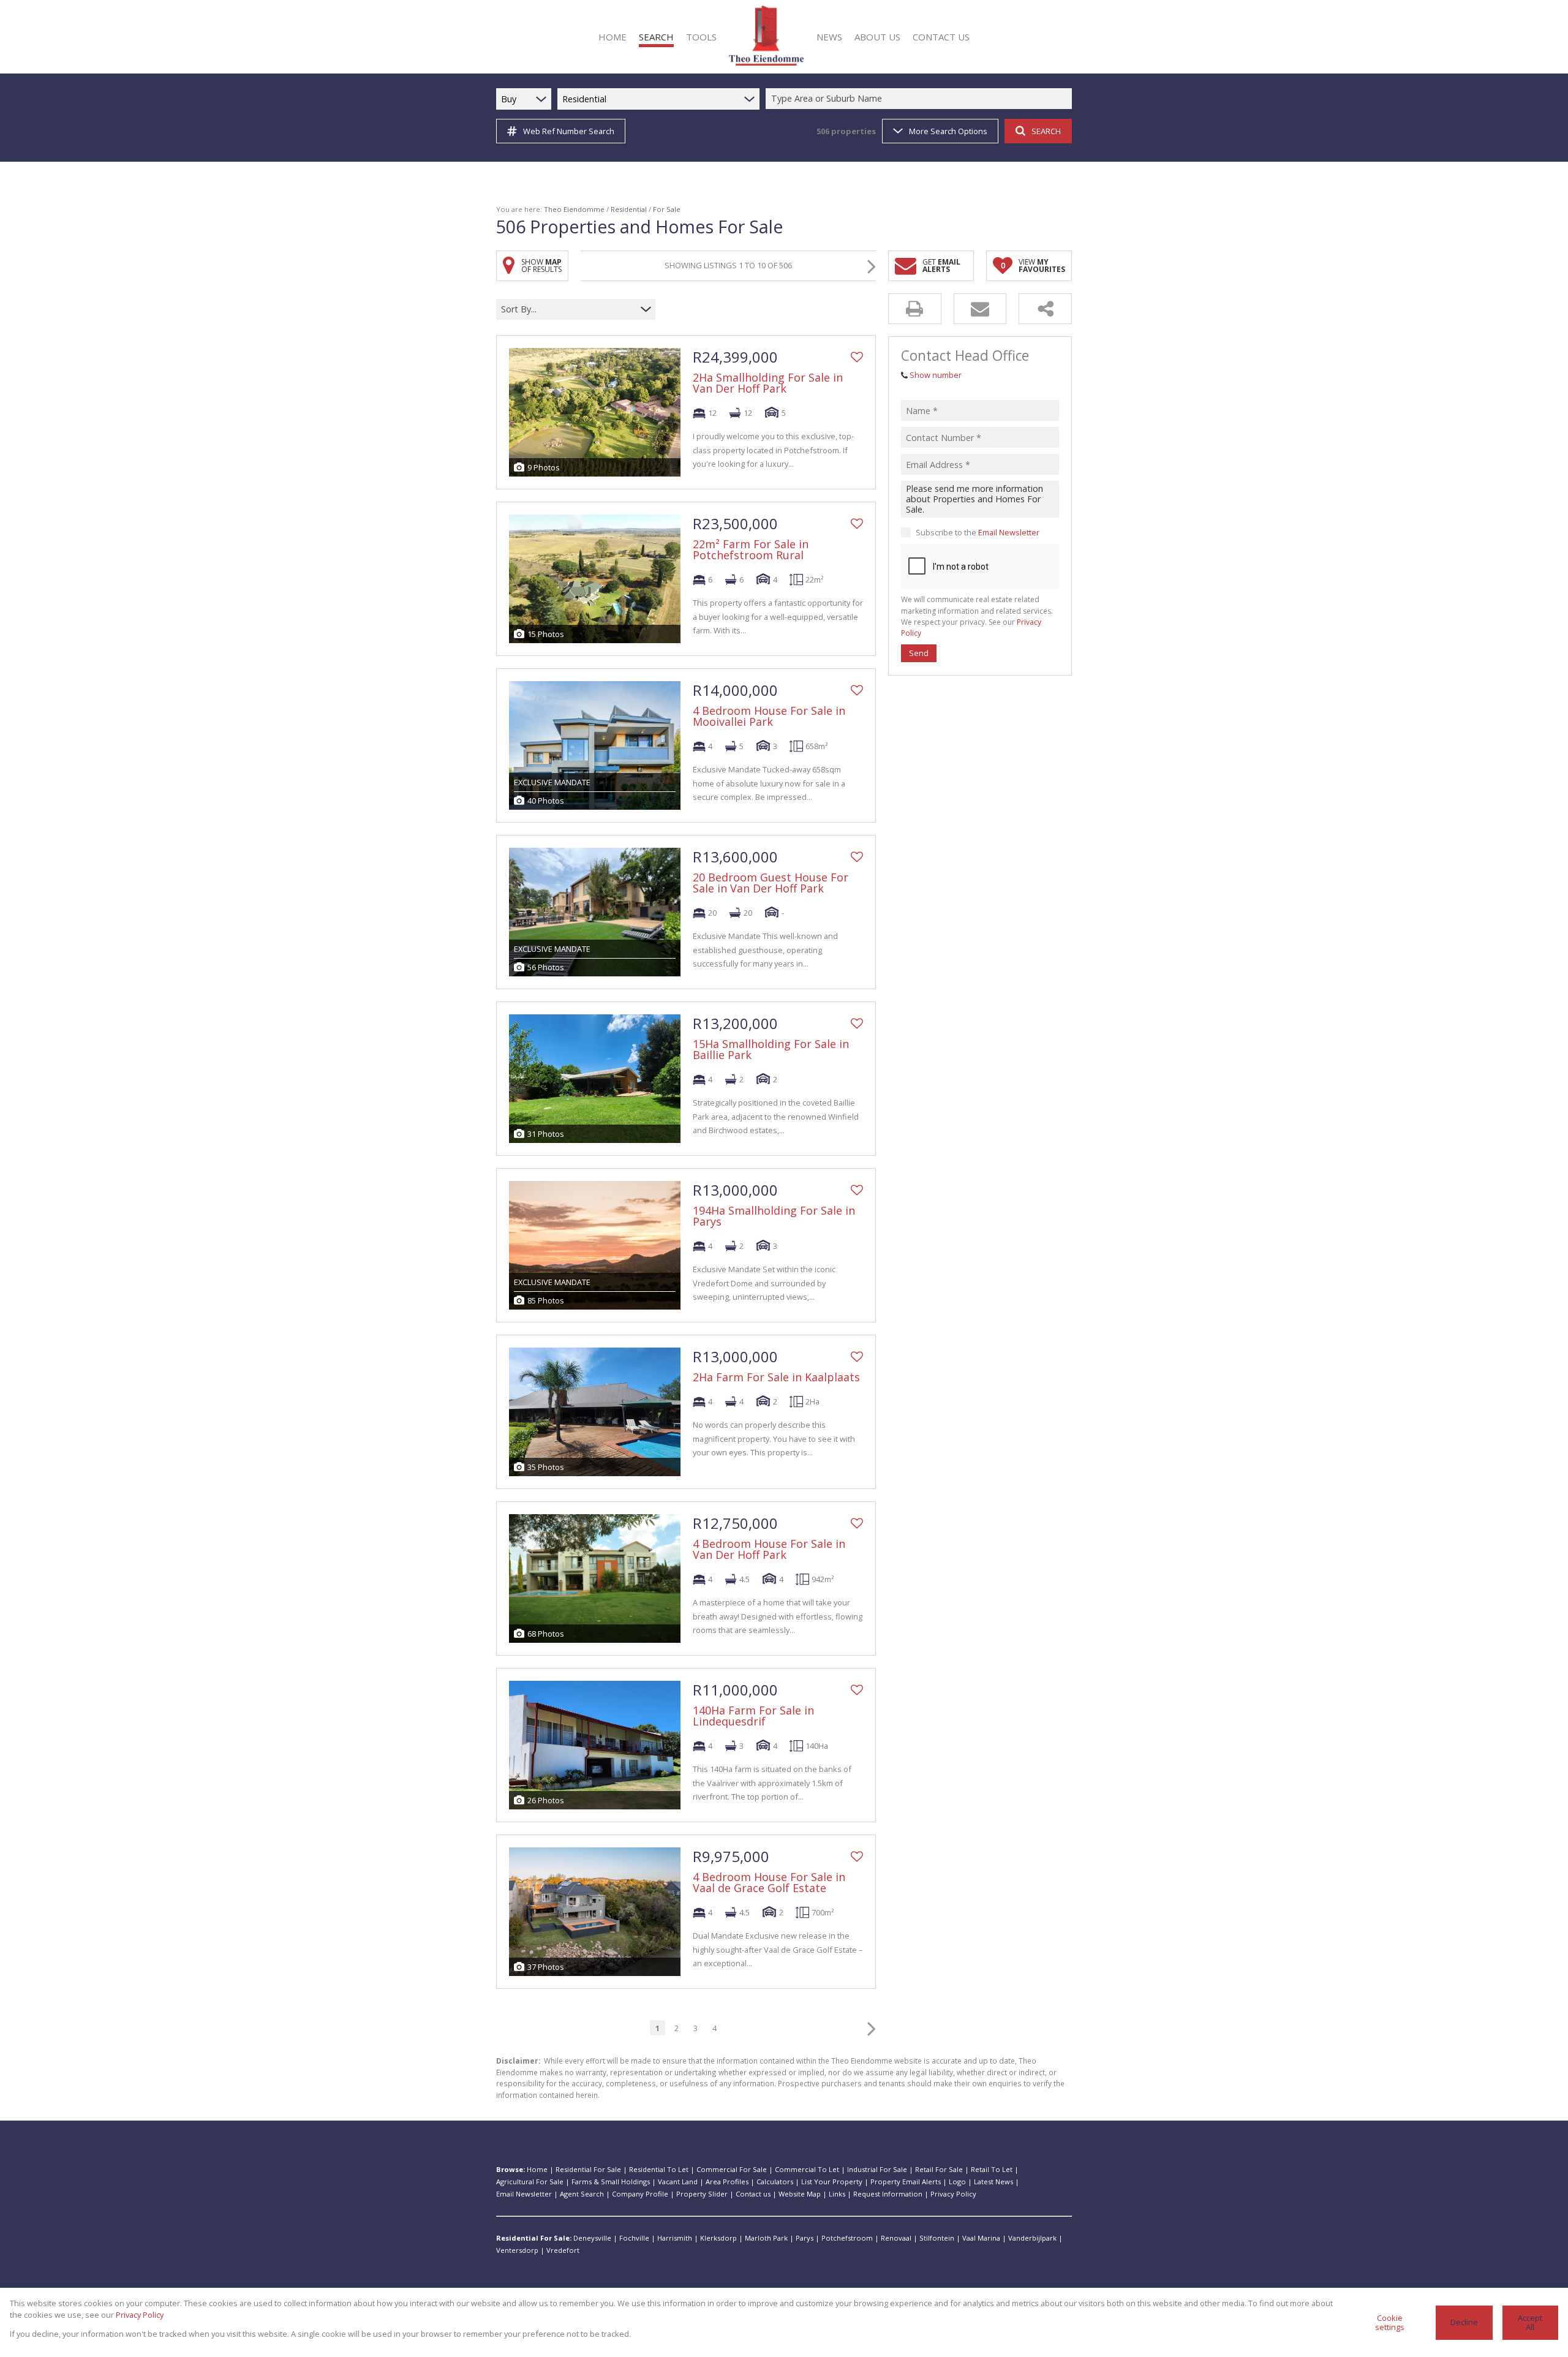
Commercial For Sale (732, 2169)
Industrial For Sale (877, 2169)
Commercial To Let (807, 2169)
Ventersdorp (517, 2250)
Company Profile (640, 2194)
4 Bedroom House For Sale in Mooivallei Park (769, 716)
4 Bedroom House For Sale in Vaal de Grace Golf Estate (769, 1882)
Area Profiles (727, 2182)
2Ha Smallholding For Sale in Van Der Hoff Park (768, 383)
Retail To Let (992, 2169)
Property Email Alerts (906, 2182)
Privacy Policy (953, 2194)
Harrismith (675, 2238)
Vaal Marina (981, 2238)
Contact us (753, 2194)
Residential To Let (659, 2169)
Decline (1464, 2322)
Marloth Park (766, 2238)
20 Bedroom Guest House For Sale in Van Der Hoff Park (771, 883)
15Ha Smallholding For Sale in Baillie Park (771, 1049)
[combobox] (921, 99)
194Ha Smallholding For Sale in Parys (774, 1216)
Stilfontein (937, 2238)
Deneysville (592, 2238)
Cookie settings (1390, 2322)
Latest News (993, 2182)
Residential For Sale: (534, 2238)
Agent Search (582, 2194)
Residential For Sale (588, 2169)
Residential (629, 209)
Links (837, 2194)
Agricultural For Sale (530, 2182)
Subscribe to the (978, 532)
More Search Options (948, 131)
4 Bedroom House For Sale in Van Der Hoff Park (769, 1549)
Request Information (888, 2194)
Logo (957, 2182)
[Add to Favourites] (857, 357)
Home (537, 2169)
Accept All (1530, 2322)
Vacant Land (678, 2182)
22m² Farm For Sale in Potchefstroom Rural (751, 549)
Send (919, 653)
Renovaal (896, 2238)
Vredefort (563, 2250)
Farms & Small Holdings (611, 2182)
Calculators (775, 2182)
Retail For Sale (939, 2169)
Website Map (800, 2194)
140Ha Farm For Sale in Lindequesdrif (753, 1716)
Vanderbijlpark (1032, 2238)
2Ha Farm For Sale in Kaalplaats (776, 1377)
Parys (805, 2238)
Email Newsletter (1009, 532)
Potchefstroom (847, 2238)
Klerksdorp (718, 2238)
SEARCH (1046, 131)
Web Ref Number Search (569, 131)
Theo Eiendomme (574, 209)
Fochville (634, 2238)
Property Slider (702, 2194)
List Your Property (832, 2182)
